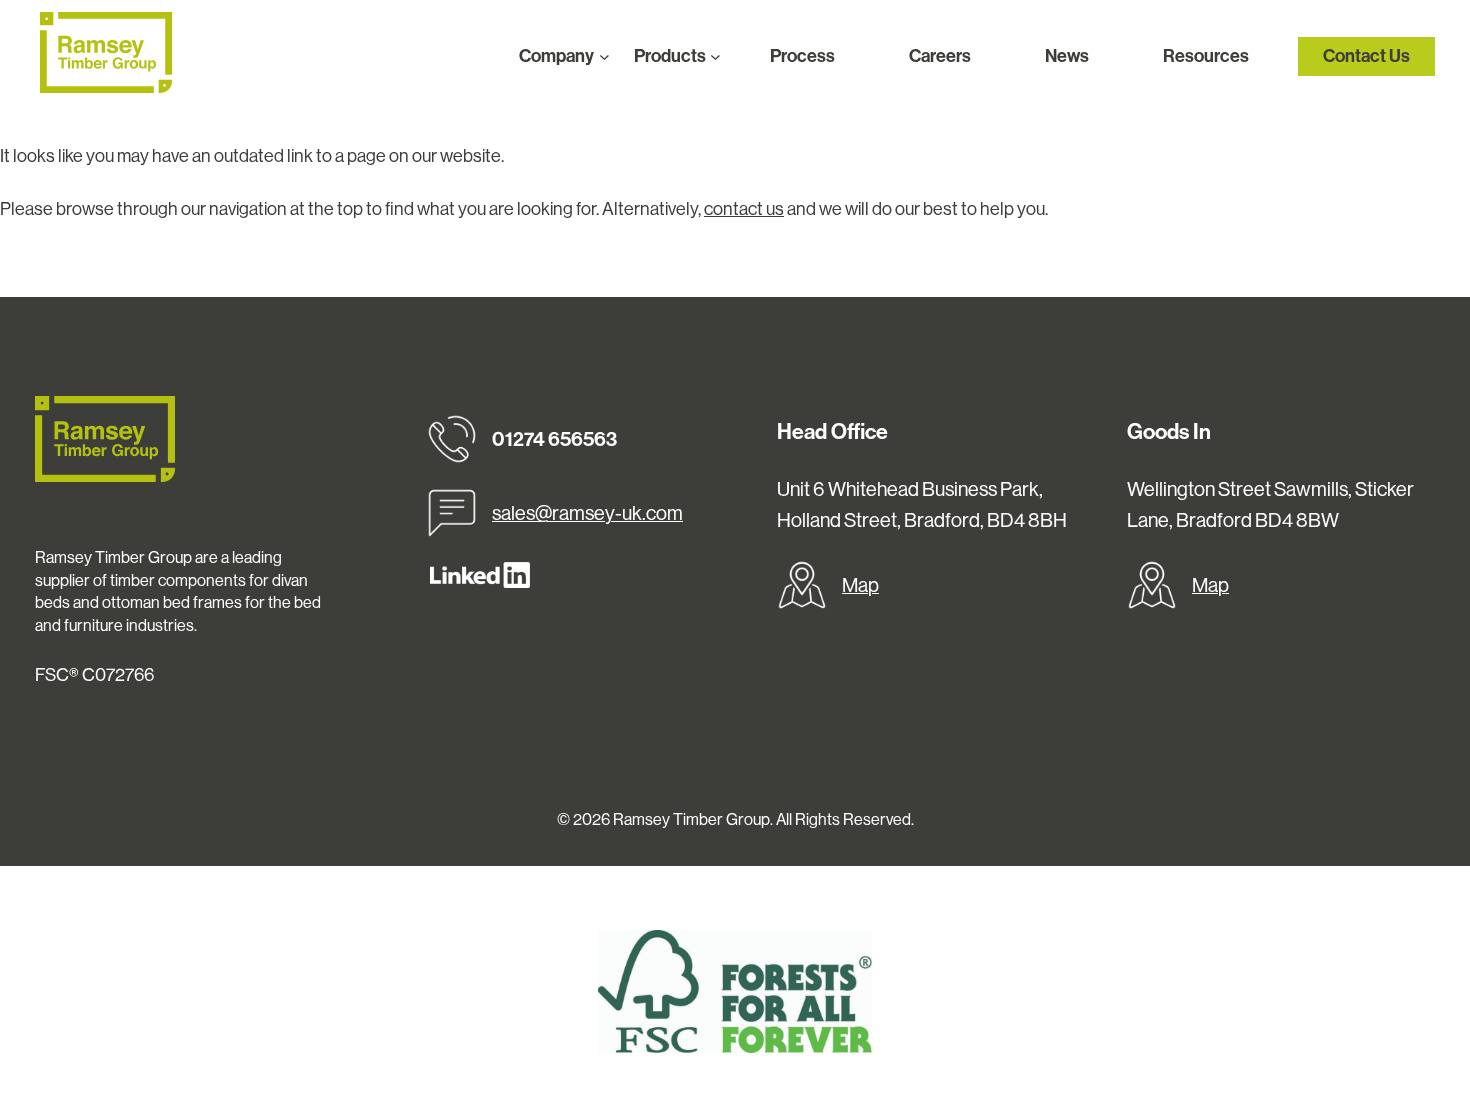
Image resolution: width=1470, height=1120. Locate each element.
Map (860, 584)
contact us (744, 208)
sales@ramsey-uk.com (587, 512)
